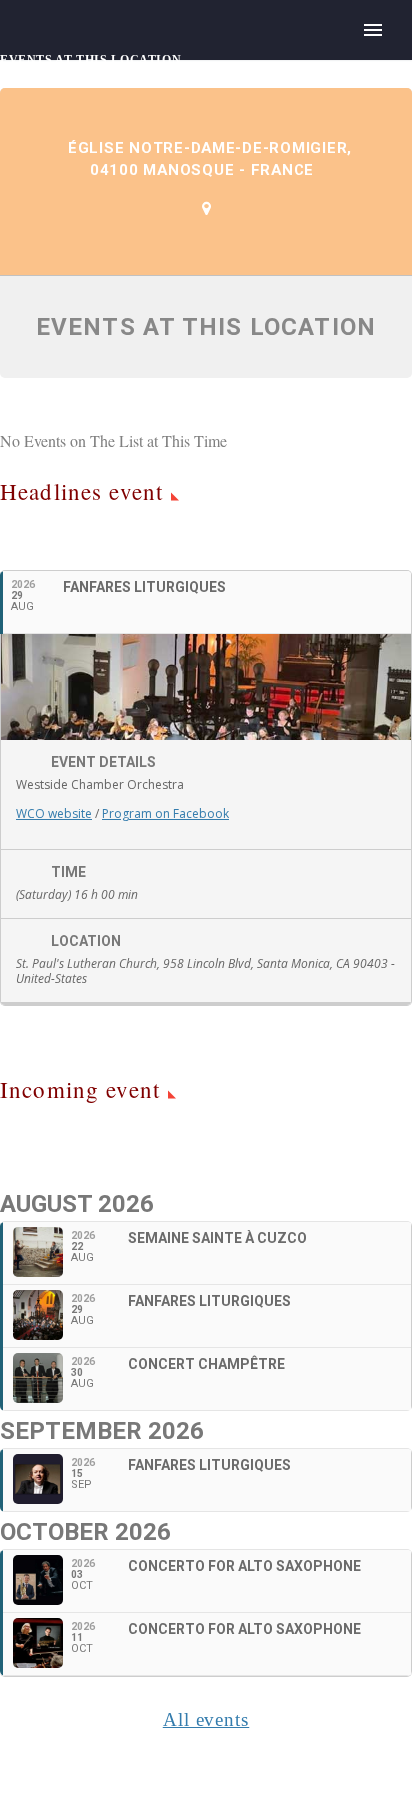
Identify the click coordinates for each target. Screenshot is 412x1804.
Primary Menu (373, 30)
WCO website (54, 813)
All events (206, 1719)
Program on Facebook (165, 813)
